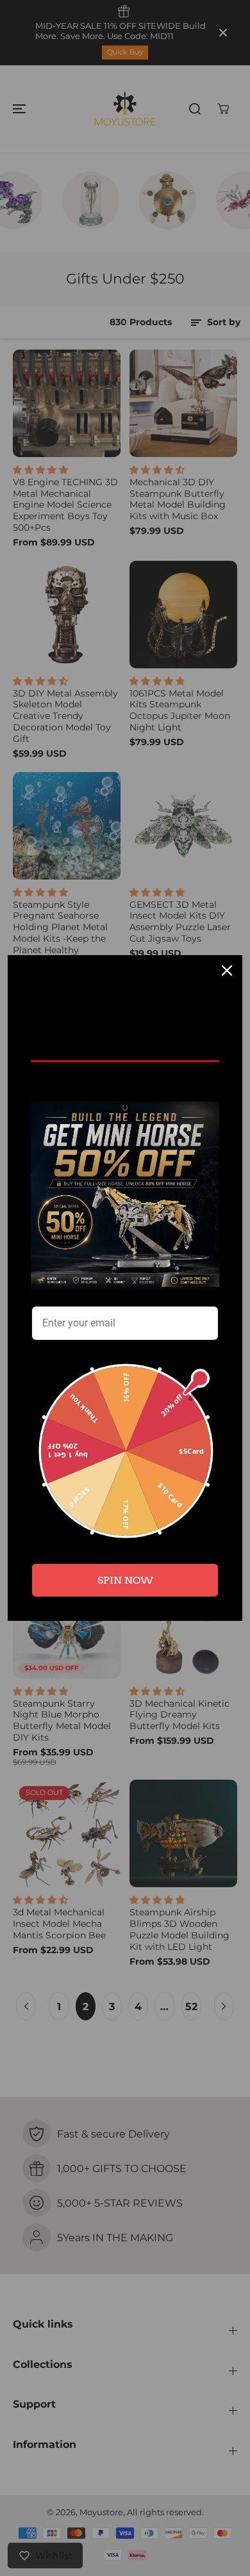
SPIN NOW (125, 1580)
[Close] (227, 970)
